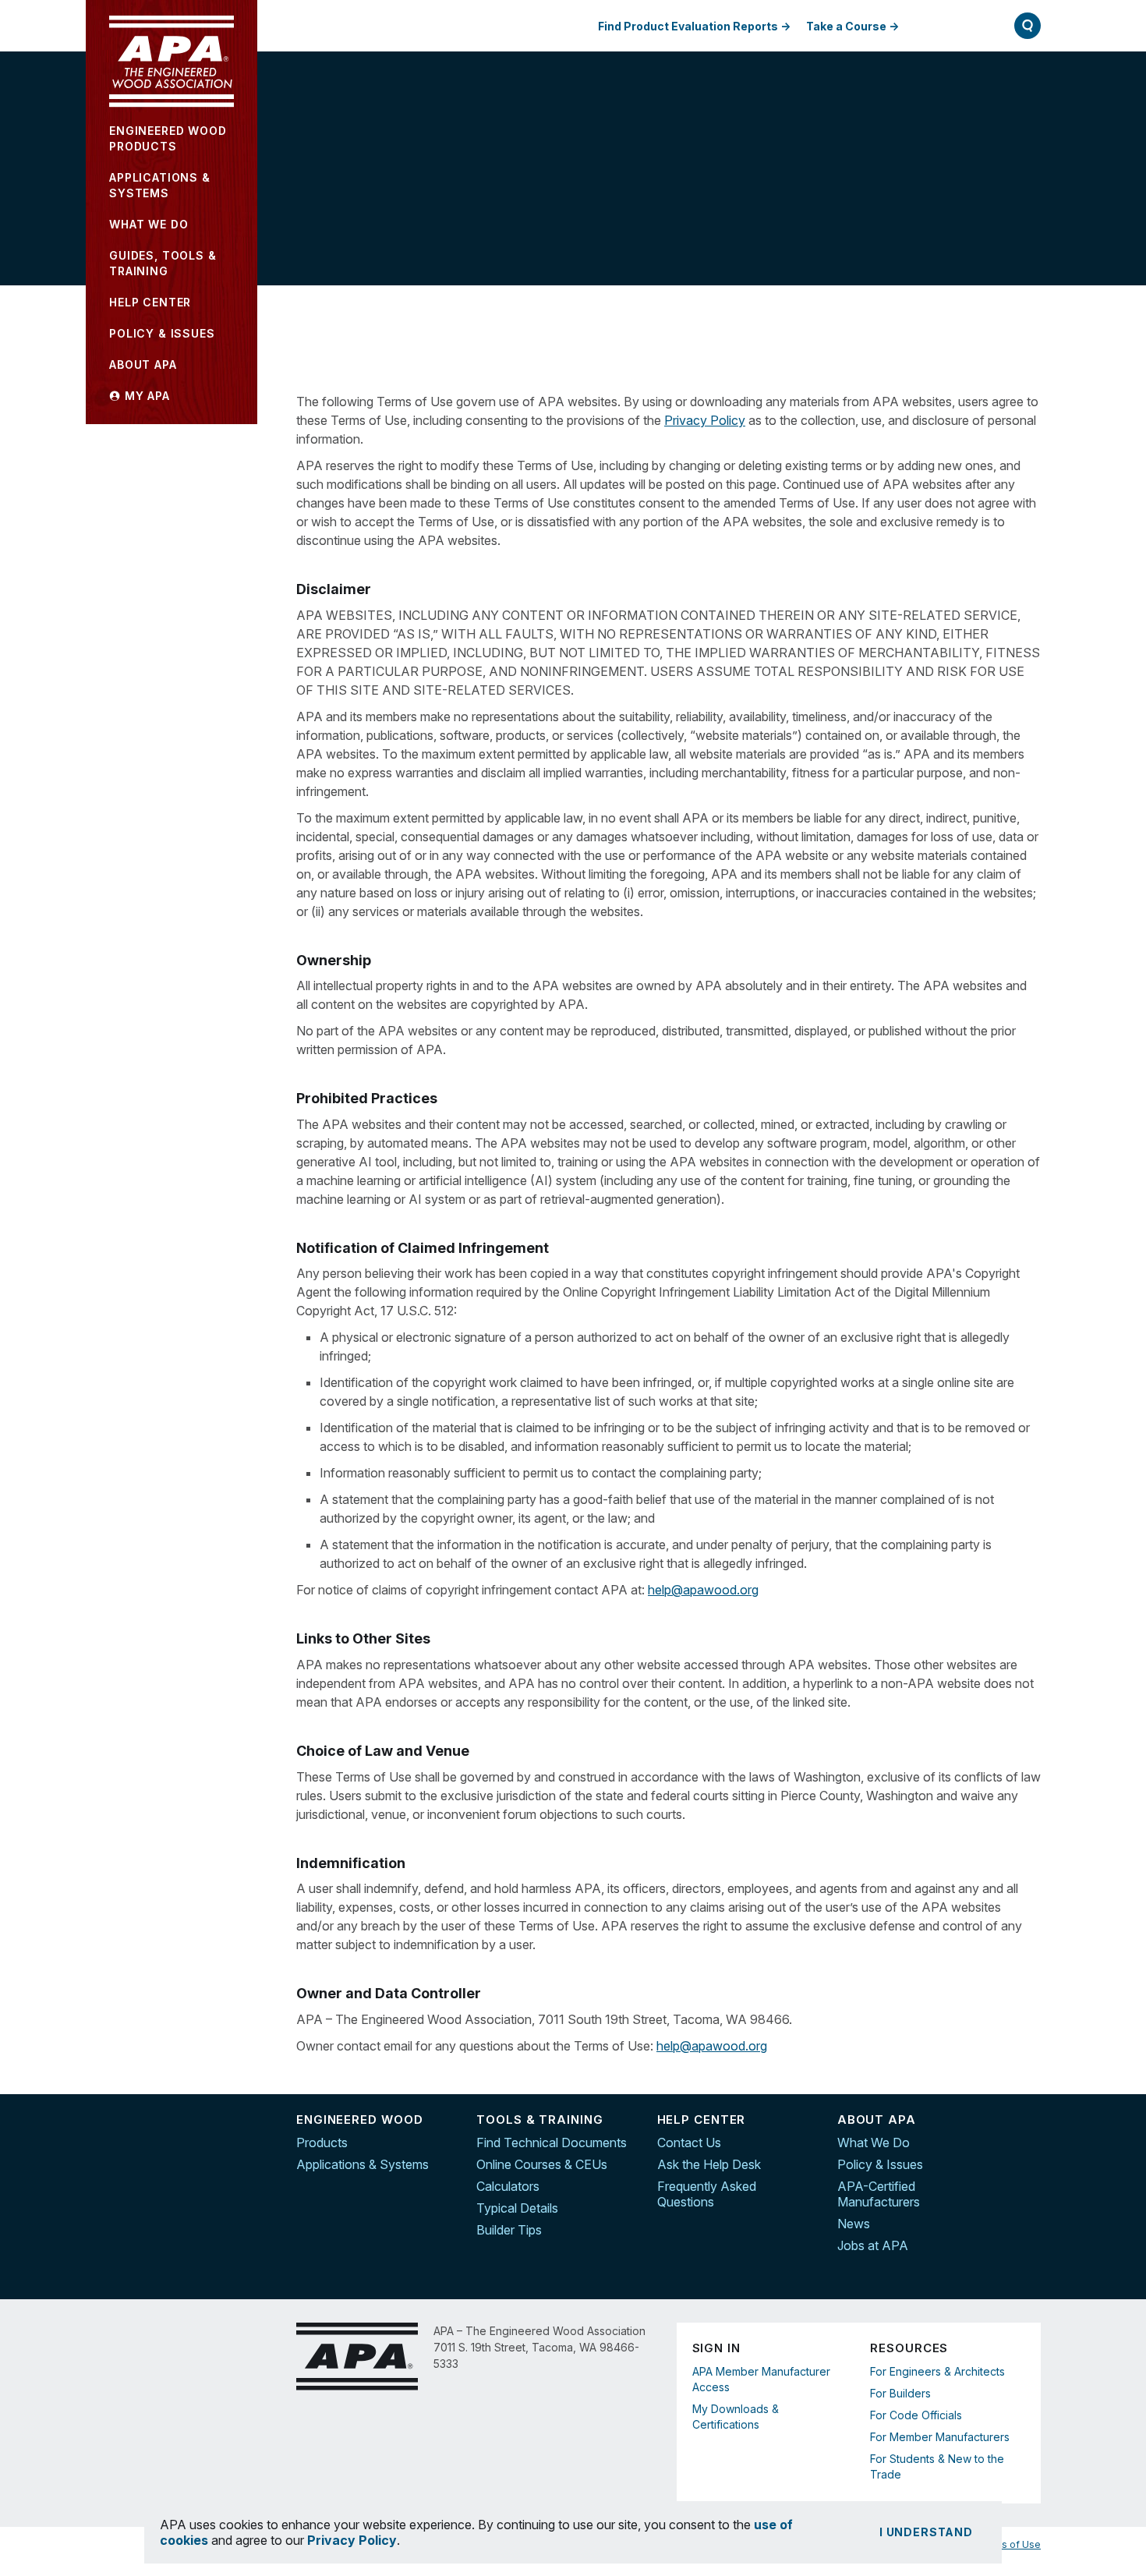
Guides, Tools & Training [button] (163, 263)
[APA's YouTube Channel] (1029, 2188)
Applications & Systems (363, 2164)
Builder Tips (509, 2230)
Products (322, 2143)
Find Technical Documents (552, 2143)
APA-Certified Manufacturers (879, 2194)
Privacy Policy (705, 420)
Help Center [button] (150, 302)
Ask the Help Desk (709, 2164)
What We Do (874, 2143)
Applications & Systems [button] (160, 185)
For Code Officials (916, 2415)
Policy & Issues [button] (162, 333)
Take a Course (846, 26)
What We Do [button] (149, 224)
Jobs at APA (873, 2245)
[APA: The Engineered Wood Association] (172, 62)
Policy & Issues (880, 2164)
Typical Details (517, 2208)
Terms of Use (1009, 2544)
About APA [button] (143, 364)
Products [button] (168, 138)
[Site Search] (1028, 26)
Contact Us (689, 2143)
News (854, 2224)
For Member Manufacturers (940, 2437)
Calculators (508, 2186)
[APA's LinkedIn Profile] (1029, 2155)
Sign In (950, 25)
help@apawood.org (703, 1590)
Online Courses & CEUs (542, 2164)
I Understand (926, 2532)
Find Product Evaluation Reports (688, 26)
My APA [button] (145, 396)
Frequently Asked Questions (707, 2194)
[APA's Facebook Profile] (1029, 2122)
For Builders (900, 2393)
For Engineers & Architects (937, 2371)
